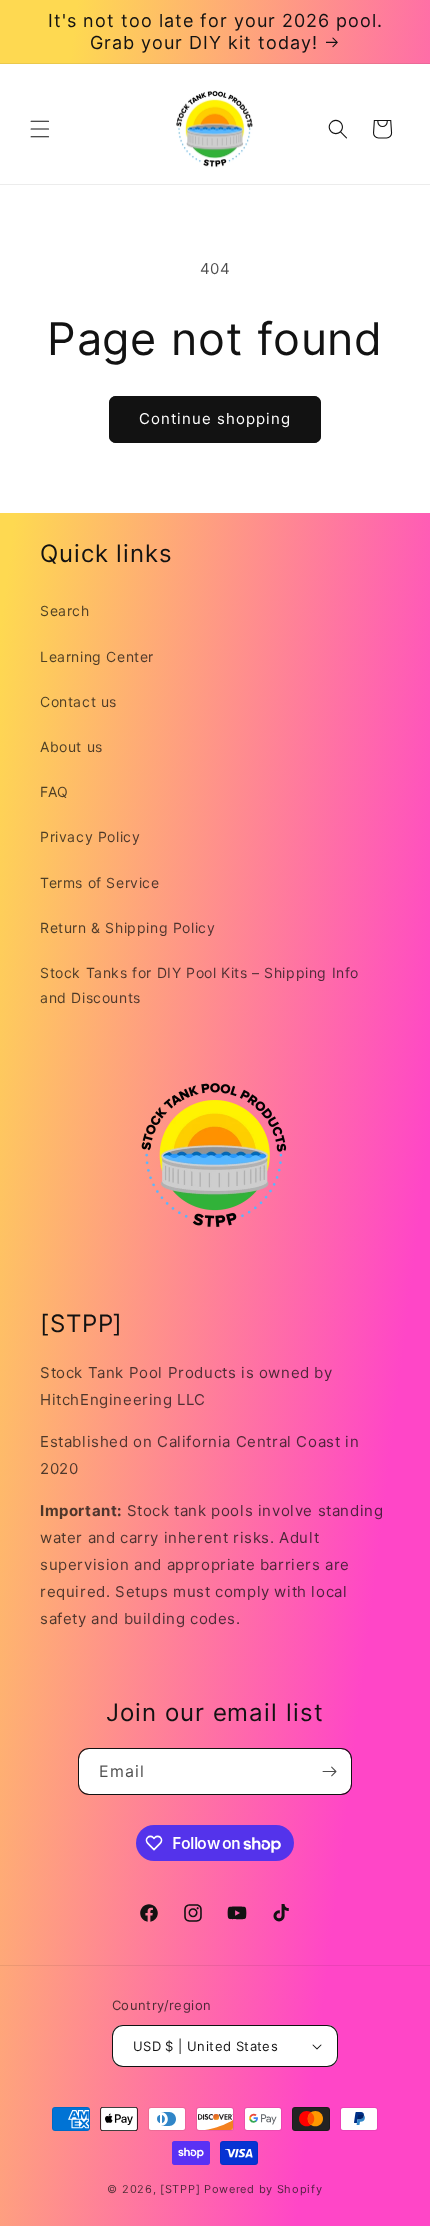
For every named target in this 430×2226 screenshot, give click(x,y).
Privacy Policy (90, 836)
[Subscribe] (329, 1771)
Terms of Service (100, 882)
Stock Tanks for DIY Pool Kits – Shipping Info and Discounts (199, 985)
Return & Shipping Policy (127, 927)
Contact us (78, 701)
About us (71, 746)
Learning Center (97, 656)
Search (65, 610)
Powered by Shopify (263, 2189)
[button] (40, 129)
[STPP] (180, 2189)
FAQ (54, 791)
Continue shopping (215, 418)
